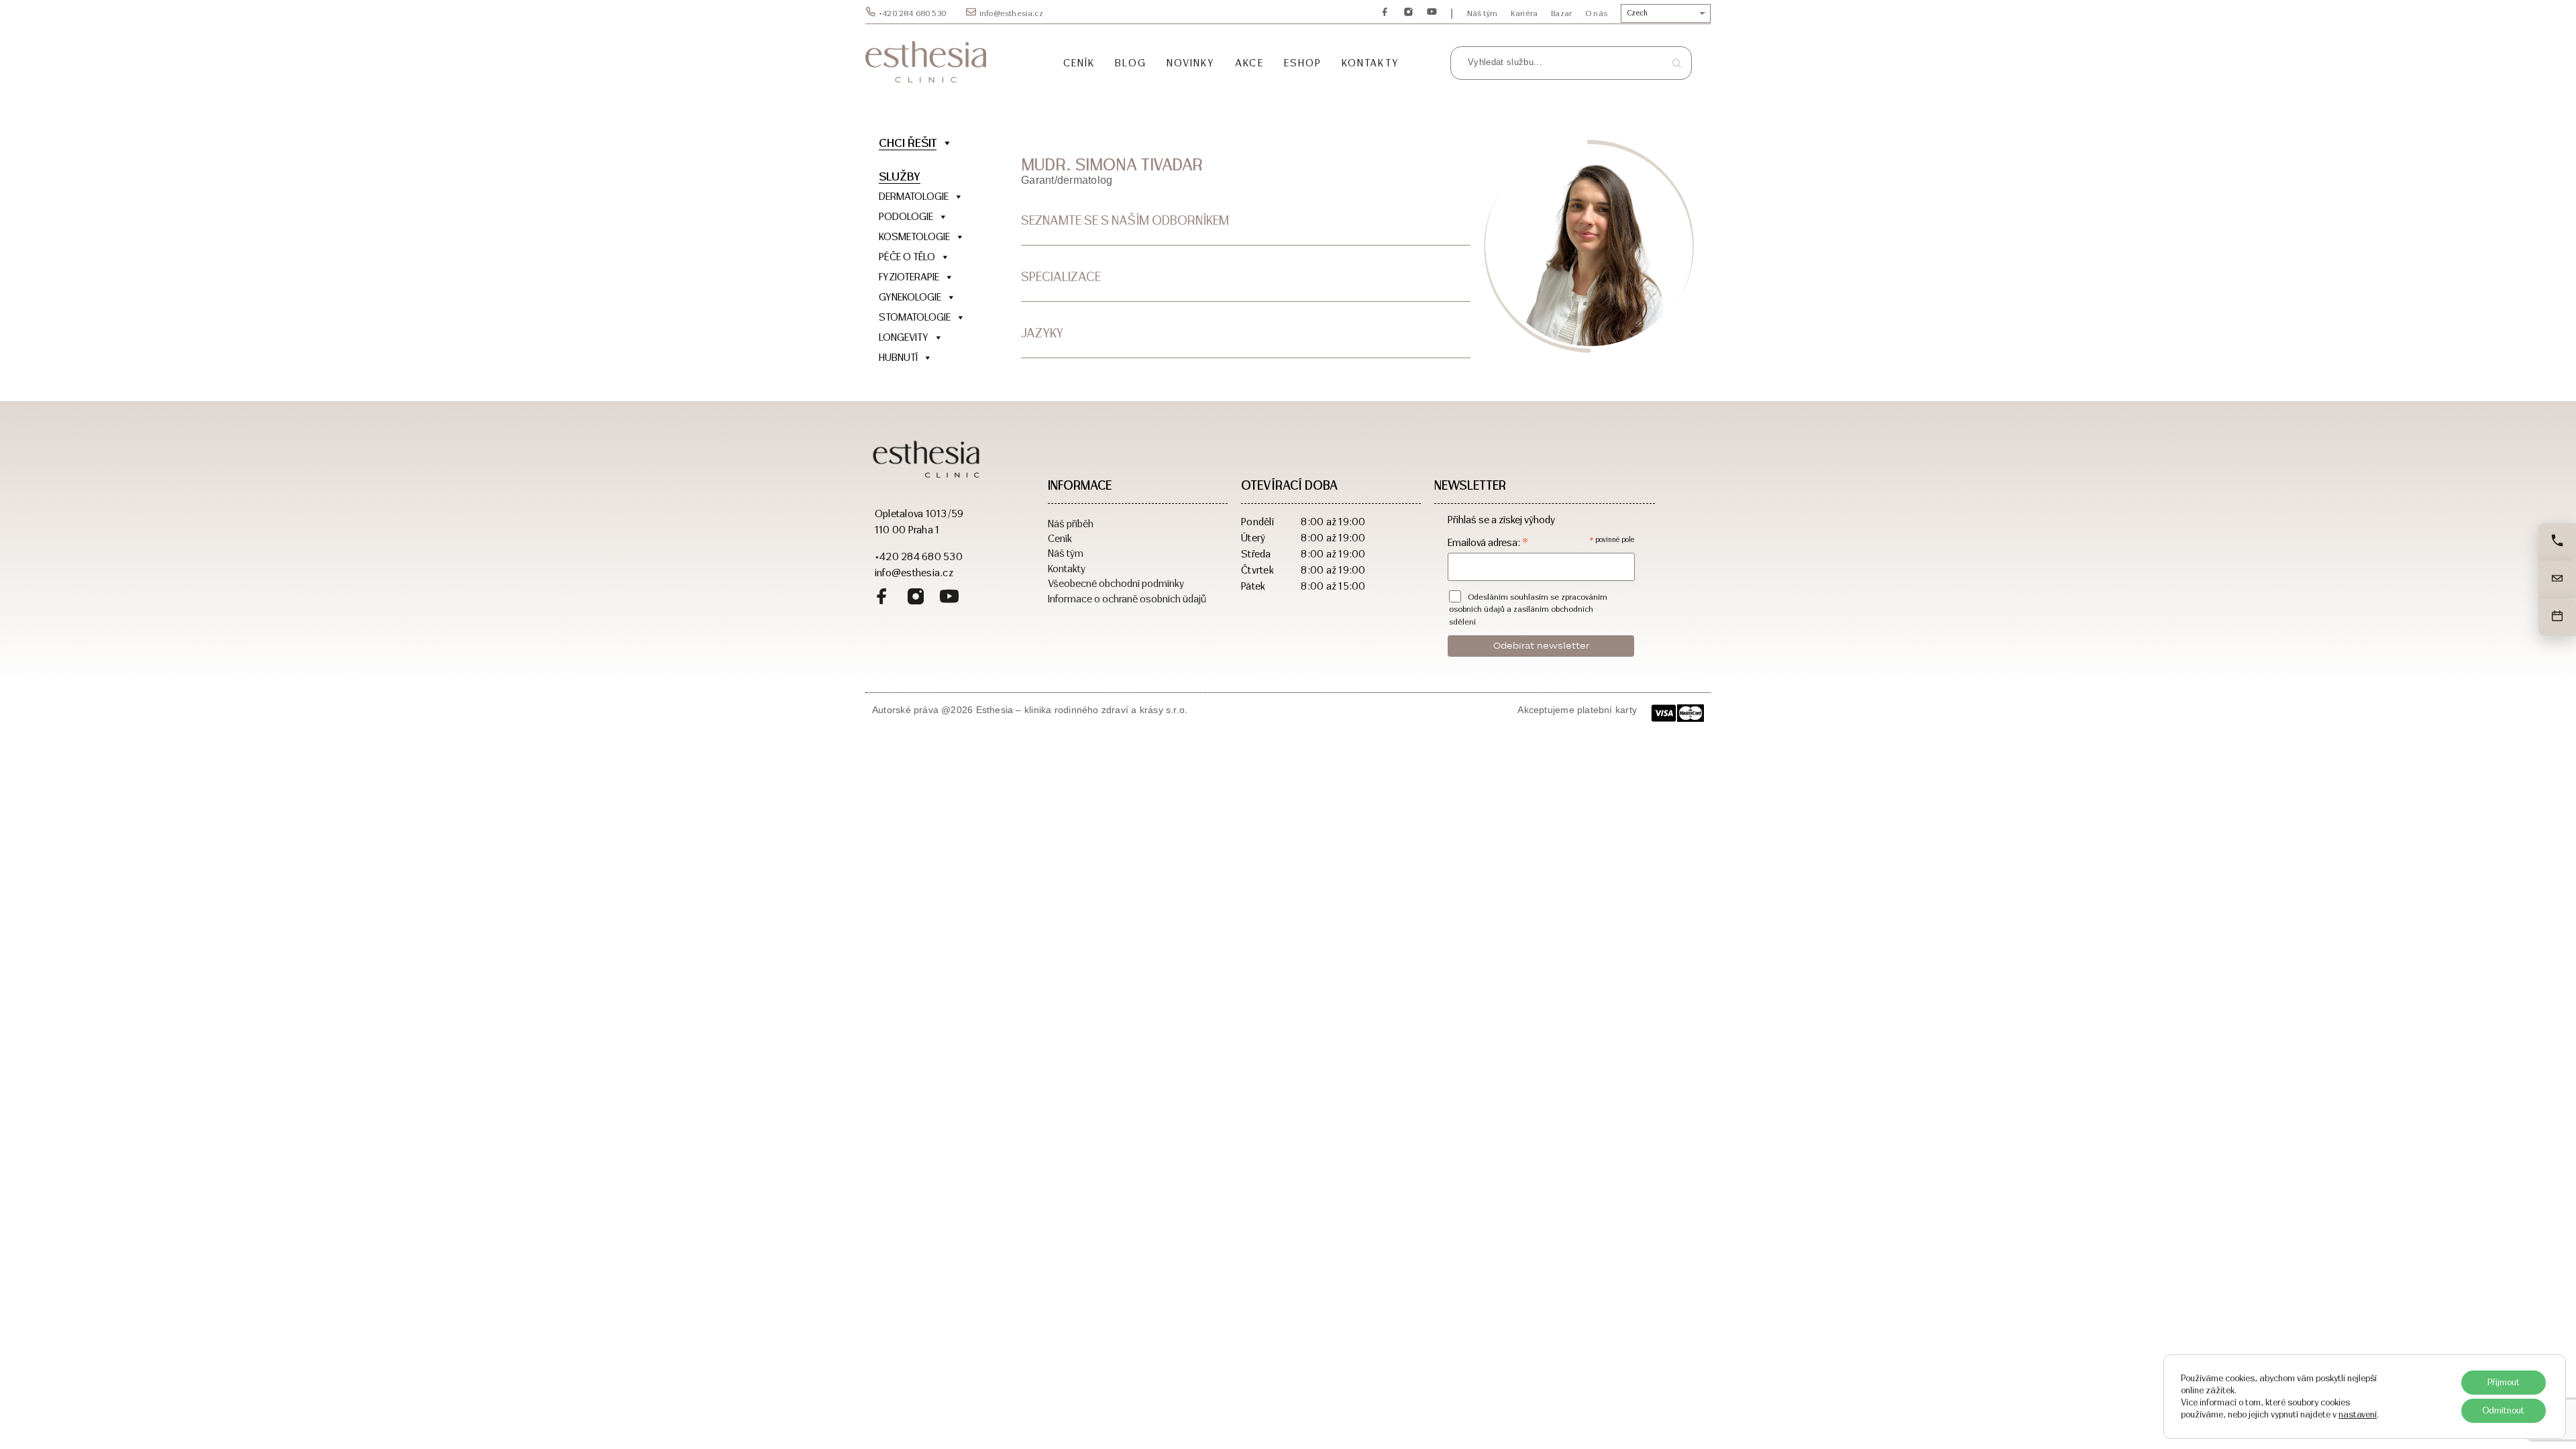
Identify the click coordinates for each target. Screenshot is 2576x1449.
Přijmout (2504, 1382)
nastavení (2358, 1414)
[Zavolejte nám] (2557, 542)
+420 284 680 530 (912, 13)
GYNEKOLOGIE (910, 297)
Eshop (1303, 63)
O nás (1596, 13)
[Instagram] (1408, 13)
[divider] (926, 378)
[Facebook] (1385, 13)
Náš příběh (1071, 523)
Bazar (1561, 13)
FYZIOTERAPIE (909, 277)
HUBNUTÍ (898, 357)
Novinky (1191, 63)
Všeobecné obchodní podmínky (1116, 583)
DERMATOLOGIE (914, 196)
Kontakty (1371, 63)
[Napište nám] (2557, 580)
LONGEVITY (904, 337)
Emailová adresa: (1488, 542)
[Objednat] (2557, 617)
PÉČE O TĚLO (907, 257)
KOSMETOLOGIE (914, 236)
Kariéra (1524, 13)
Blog (1130, 63)
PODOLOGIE (906, 216)
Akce (1249, 63)
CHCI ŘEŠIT (908, 143)
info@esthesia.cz (1011, 13)
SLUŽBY (900, 176)
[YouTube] (1432, 13)
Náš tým (1482, 13)
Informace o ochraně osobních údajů (1127, 598)
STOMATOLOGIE (915, 317)
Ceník (1079, 63)
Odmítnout (2503, 1410)
